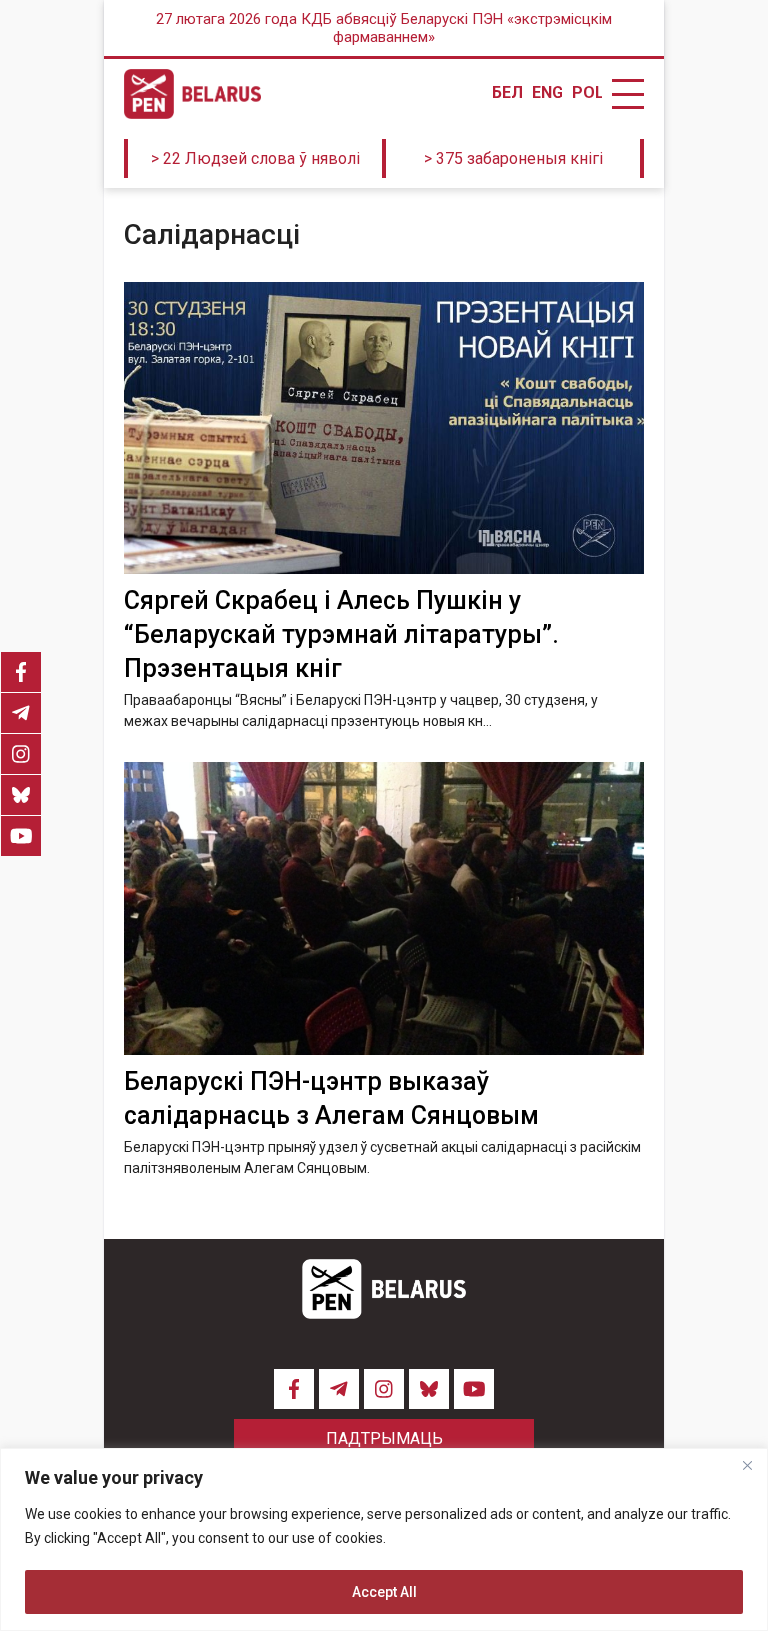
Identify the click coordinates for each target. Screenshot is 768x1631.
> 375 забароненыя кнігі (513, 158)
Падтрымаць (384, 1438)
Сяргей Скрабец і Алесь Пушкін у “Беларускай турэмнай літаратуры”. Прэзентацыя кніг (341, 634)
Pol (587, 93)
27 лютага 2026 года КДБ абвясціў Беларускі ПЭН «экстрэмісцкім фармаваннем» (384, 28)
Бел (507, 93)
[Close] (747, 1465)
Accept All (384, 1592)
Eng (547, 93)
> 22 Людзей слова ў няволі (255, 158)
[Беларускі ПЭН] (192, 94)
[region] (384, 1539)
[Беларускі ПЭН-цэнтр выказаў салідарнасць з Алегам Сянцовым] (384, 908)
